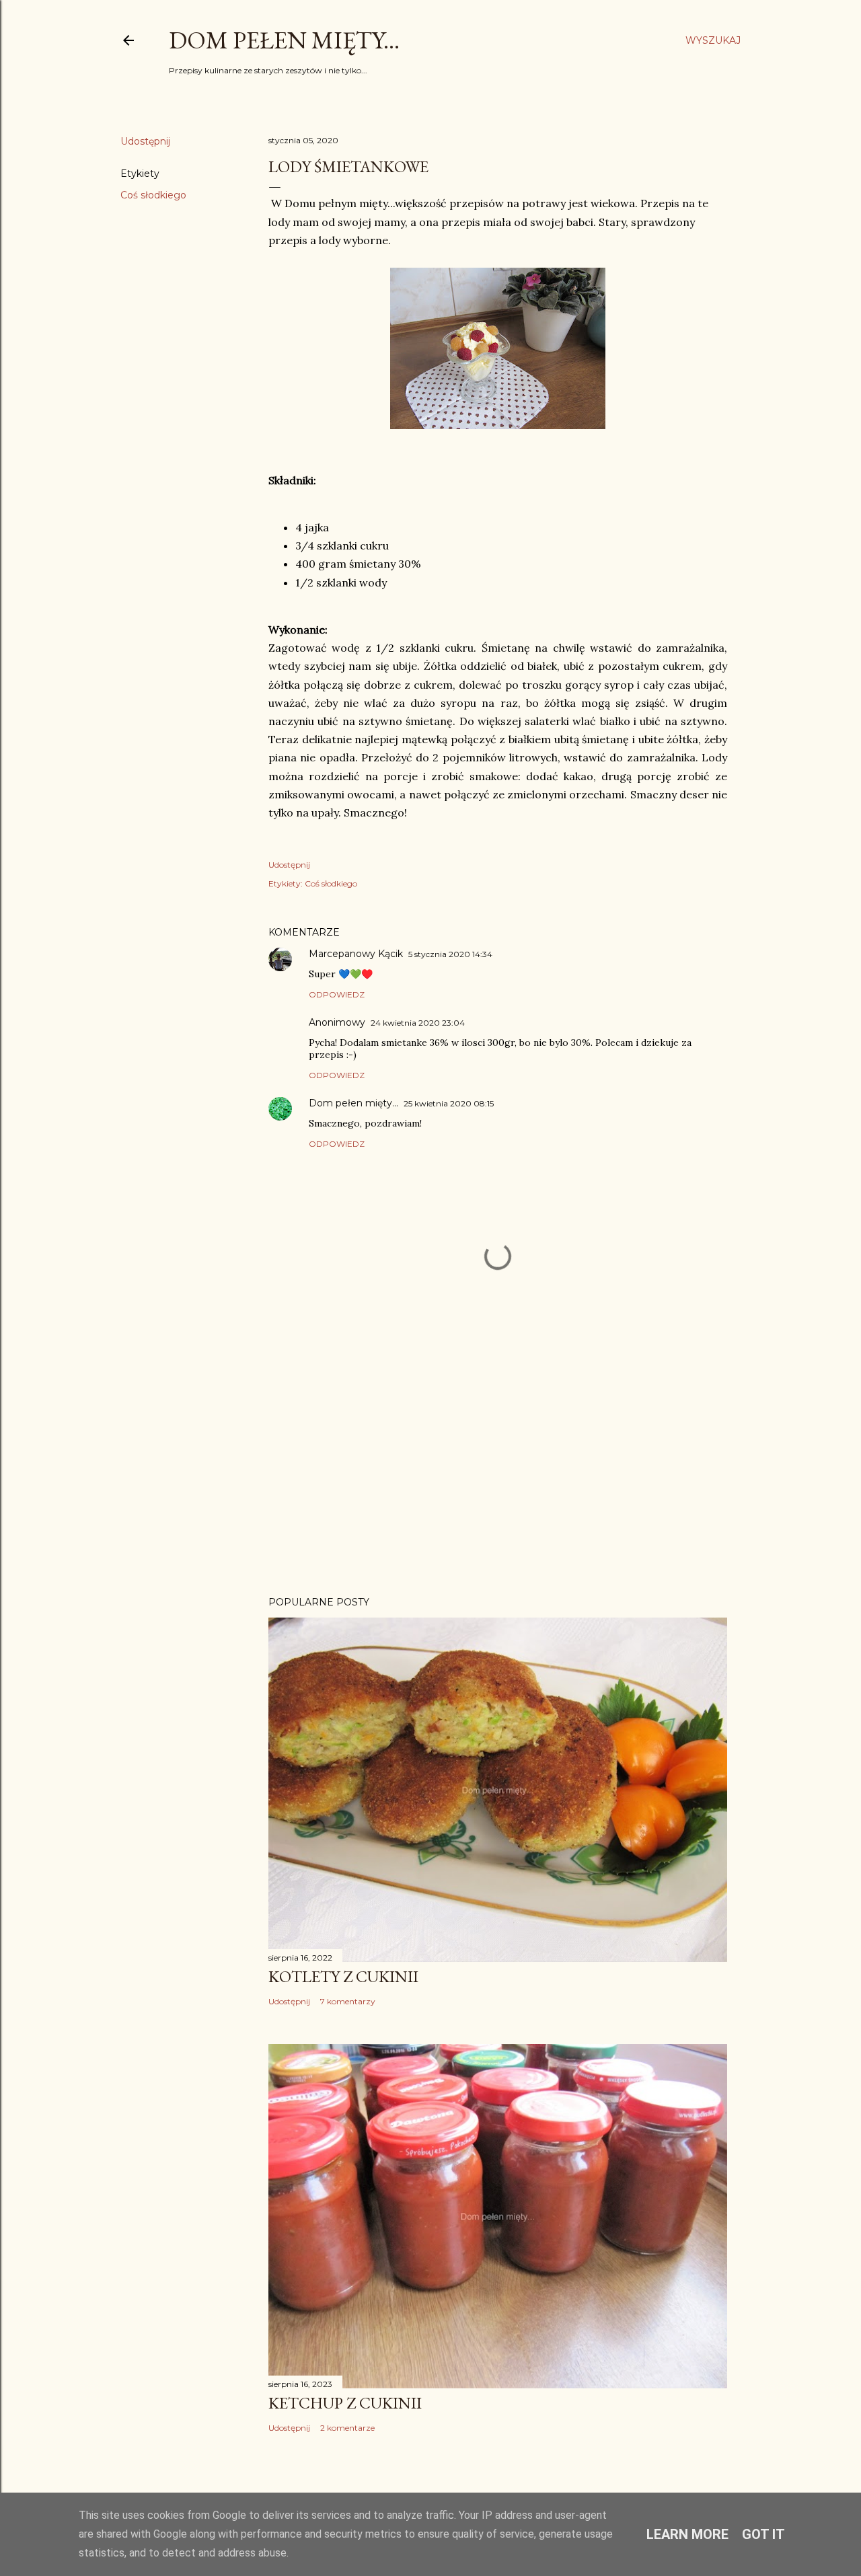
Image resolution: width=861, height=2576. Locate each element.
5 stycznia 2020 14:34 (450, 954)
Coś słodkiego (153, 195)
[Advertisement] (498, 1468)
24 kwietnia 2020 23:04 (418, 1023)
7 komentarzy (348, 2001)
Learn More (687, 2534)
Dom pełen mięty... (284, 40)
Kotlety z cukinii (343, 1976)
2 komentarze (347, 2428)
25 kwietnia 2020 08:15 (449, 1103)
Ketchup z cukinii (345, 2403)
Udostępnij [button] (145, 141)
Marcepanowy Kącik (356, 954)
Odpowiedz (337, 994)
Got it (763, 2534)
